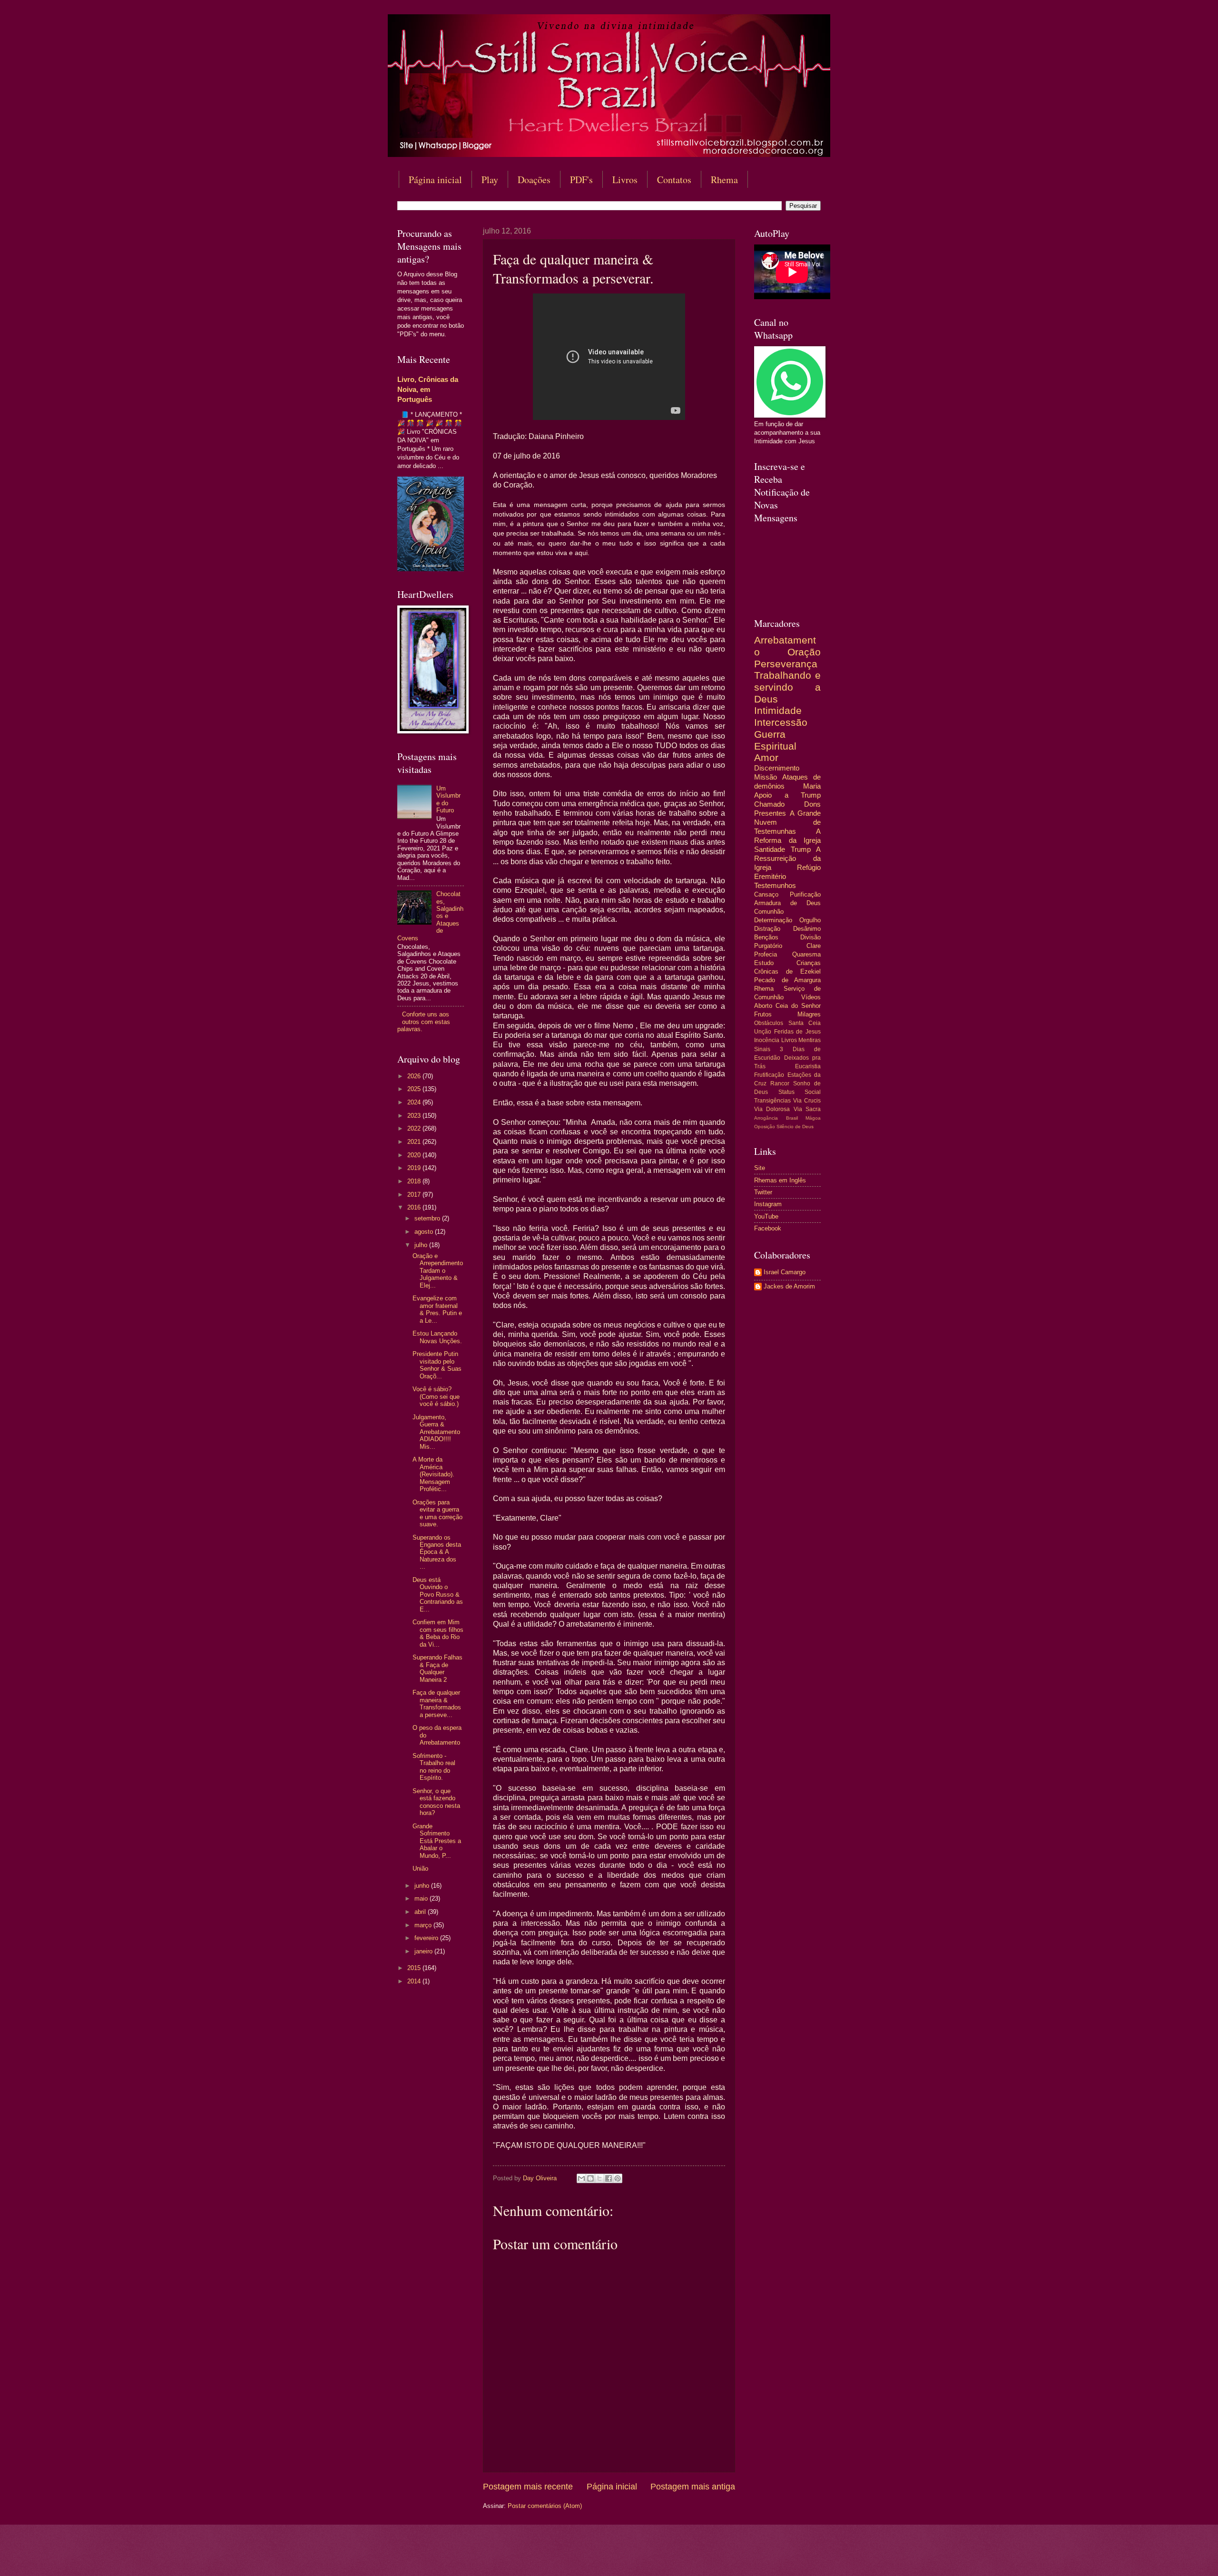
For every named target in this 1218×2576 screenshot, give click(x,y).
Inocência (767, 1040)
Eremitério (770, 876)
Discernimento (777, 768)
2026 (415, 1076)
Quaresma (806, 954)
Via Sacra (807, 1109)
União (420, 1869)
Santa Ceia (805, 1023)
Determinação (773, 920)
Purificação (805, 894)
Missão (766, 777)
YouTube (766, 1216)
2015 (415, 1968)
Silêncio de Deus (795, 1127)
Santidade (770, 849)
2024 (415, 1102)
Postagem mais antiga (693, 2487)
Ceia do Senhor (798, 1006)
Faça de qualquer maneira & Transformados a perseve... (437, 1703)
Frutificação (769, 1075)
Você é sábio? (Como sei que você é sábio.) (436, 1396)
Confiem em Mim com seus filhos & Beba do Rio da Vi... (438, 1633)
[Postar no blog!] (590, 2178)
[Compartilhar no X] (599, 2178)
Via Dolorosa (772, 1109)
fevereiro (427, 1938)
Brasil (792, 1118)
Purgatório (768, 946)
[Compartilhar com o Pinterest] (618, 2178)
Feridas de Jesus (797, 1032)
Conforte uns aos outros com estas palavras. (424, 1022)
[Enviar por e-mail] (581, 2178)
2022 (415, 1128)
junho (423, 1886)
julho (422, 1245)
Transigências (772, 1101)
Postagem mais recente (528, 2487)
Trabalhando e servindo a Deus (787, 687)
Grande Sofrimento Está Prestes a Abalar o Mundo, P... (437, 1841)
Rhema (724, 180)
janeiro (424, 1951)
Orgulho (810, 920)
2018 (415, 1181)
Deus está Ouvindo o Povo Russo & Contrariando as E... (438, 1595)
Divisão (810, 937)
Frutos (763, 1014)
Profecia (766, 954)
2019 (415, 1168)
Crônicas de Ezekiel (787, 971)
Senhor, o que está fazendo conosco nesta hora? (436, 1802)
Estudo (764, 963)
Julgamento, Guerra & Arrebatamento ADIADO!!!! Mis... (436, 1432)
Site (760, 1168)
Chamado (769, 804)
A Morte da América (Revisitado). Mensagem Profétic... (433, 1474)
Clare (814, 946)
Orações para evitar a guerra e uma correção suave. (437, 1513)
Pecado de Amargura (787, 980)
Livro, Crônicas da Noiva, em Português (428, 389)
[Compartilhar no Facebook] (609, 2178)
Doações (534, 180)
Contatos (674, 180)
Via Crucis (807, 1101)
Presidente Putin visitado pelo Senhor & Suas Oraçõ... (437, 1365)
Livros (625, 180)
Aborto (763, 1006)
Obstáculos (769, 1023)
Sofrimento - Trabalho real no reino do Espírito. (434, 1767)
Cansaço (766, 894)
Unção (763, 1032)
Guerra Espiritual (775, 740)
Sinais (762, 1049)
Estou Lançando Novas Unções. (437, 1337)
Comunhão (769, 912)
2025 (415, 1089)
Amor (766, 757)
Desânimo (807, 929)
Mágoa (813, 1118)
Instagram (768, 1204)
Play (490, 180)
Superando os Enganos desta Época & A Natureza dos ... (437, 1552)
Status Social (800, 1092)
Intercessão (781, 722)
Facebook (768, 1228)
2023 (415, 1116)
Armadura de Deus (787, 903)
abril (421, 1912)
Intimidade (778, 710)
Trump (801, 849)
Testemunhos (775, 885)
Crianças (809, 963)
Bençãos (766, 937)
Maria (812, 786)
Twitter (763, 1192)
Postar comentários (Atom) (545, 2506)
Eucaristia (808, 1066)
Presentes (770, 813)
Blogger (686, 2557)
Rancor (780, 1083)
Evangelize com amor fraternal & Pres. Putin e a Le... (437, 1309)
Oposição (765, 1127)
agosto (425, 1232)
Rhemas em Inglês (780, 1180)
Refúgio (809, 867)
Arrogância (766, 1118)
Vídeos (811, 997)
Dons (812, 804)
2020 (415, 1155)
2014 (415, 1981)
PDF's (581, 180)
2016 (415, 1207)
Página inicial (435, 180)
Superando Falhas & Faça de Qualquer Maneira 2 (437, 1668)
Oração (804, 652)
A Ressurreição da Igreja (787, 858)
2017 (415, 1195)
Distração (767, 929)
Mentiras (810, 1040)
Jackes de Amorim (789, 1286)
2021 (415, 1142)
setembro (428, 1218)
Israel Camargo (785, 1272)
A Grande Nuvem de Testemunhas (787, 822)
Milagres (809, 1014)
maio (422, 1898)
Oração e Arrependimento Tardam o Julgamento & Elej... (438, 1271)
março (424, 1925)
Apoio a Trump (787, 795)
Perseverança (786, 664)
